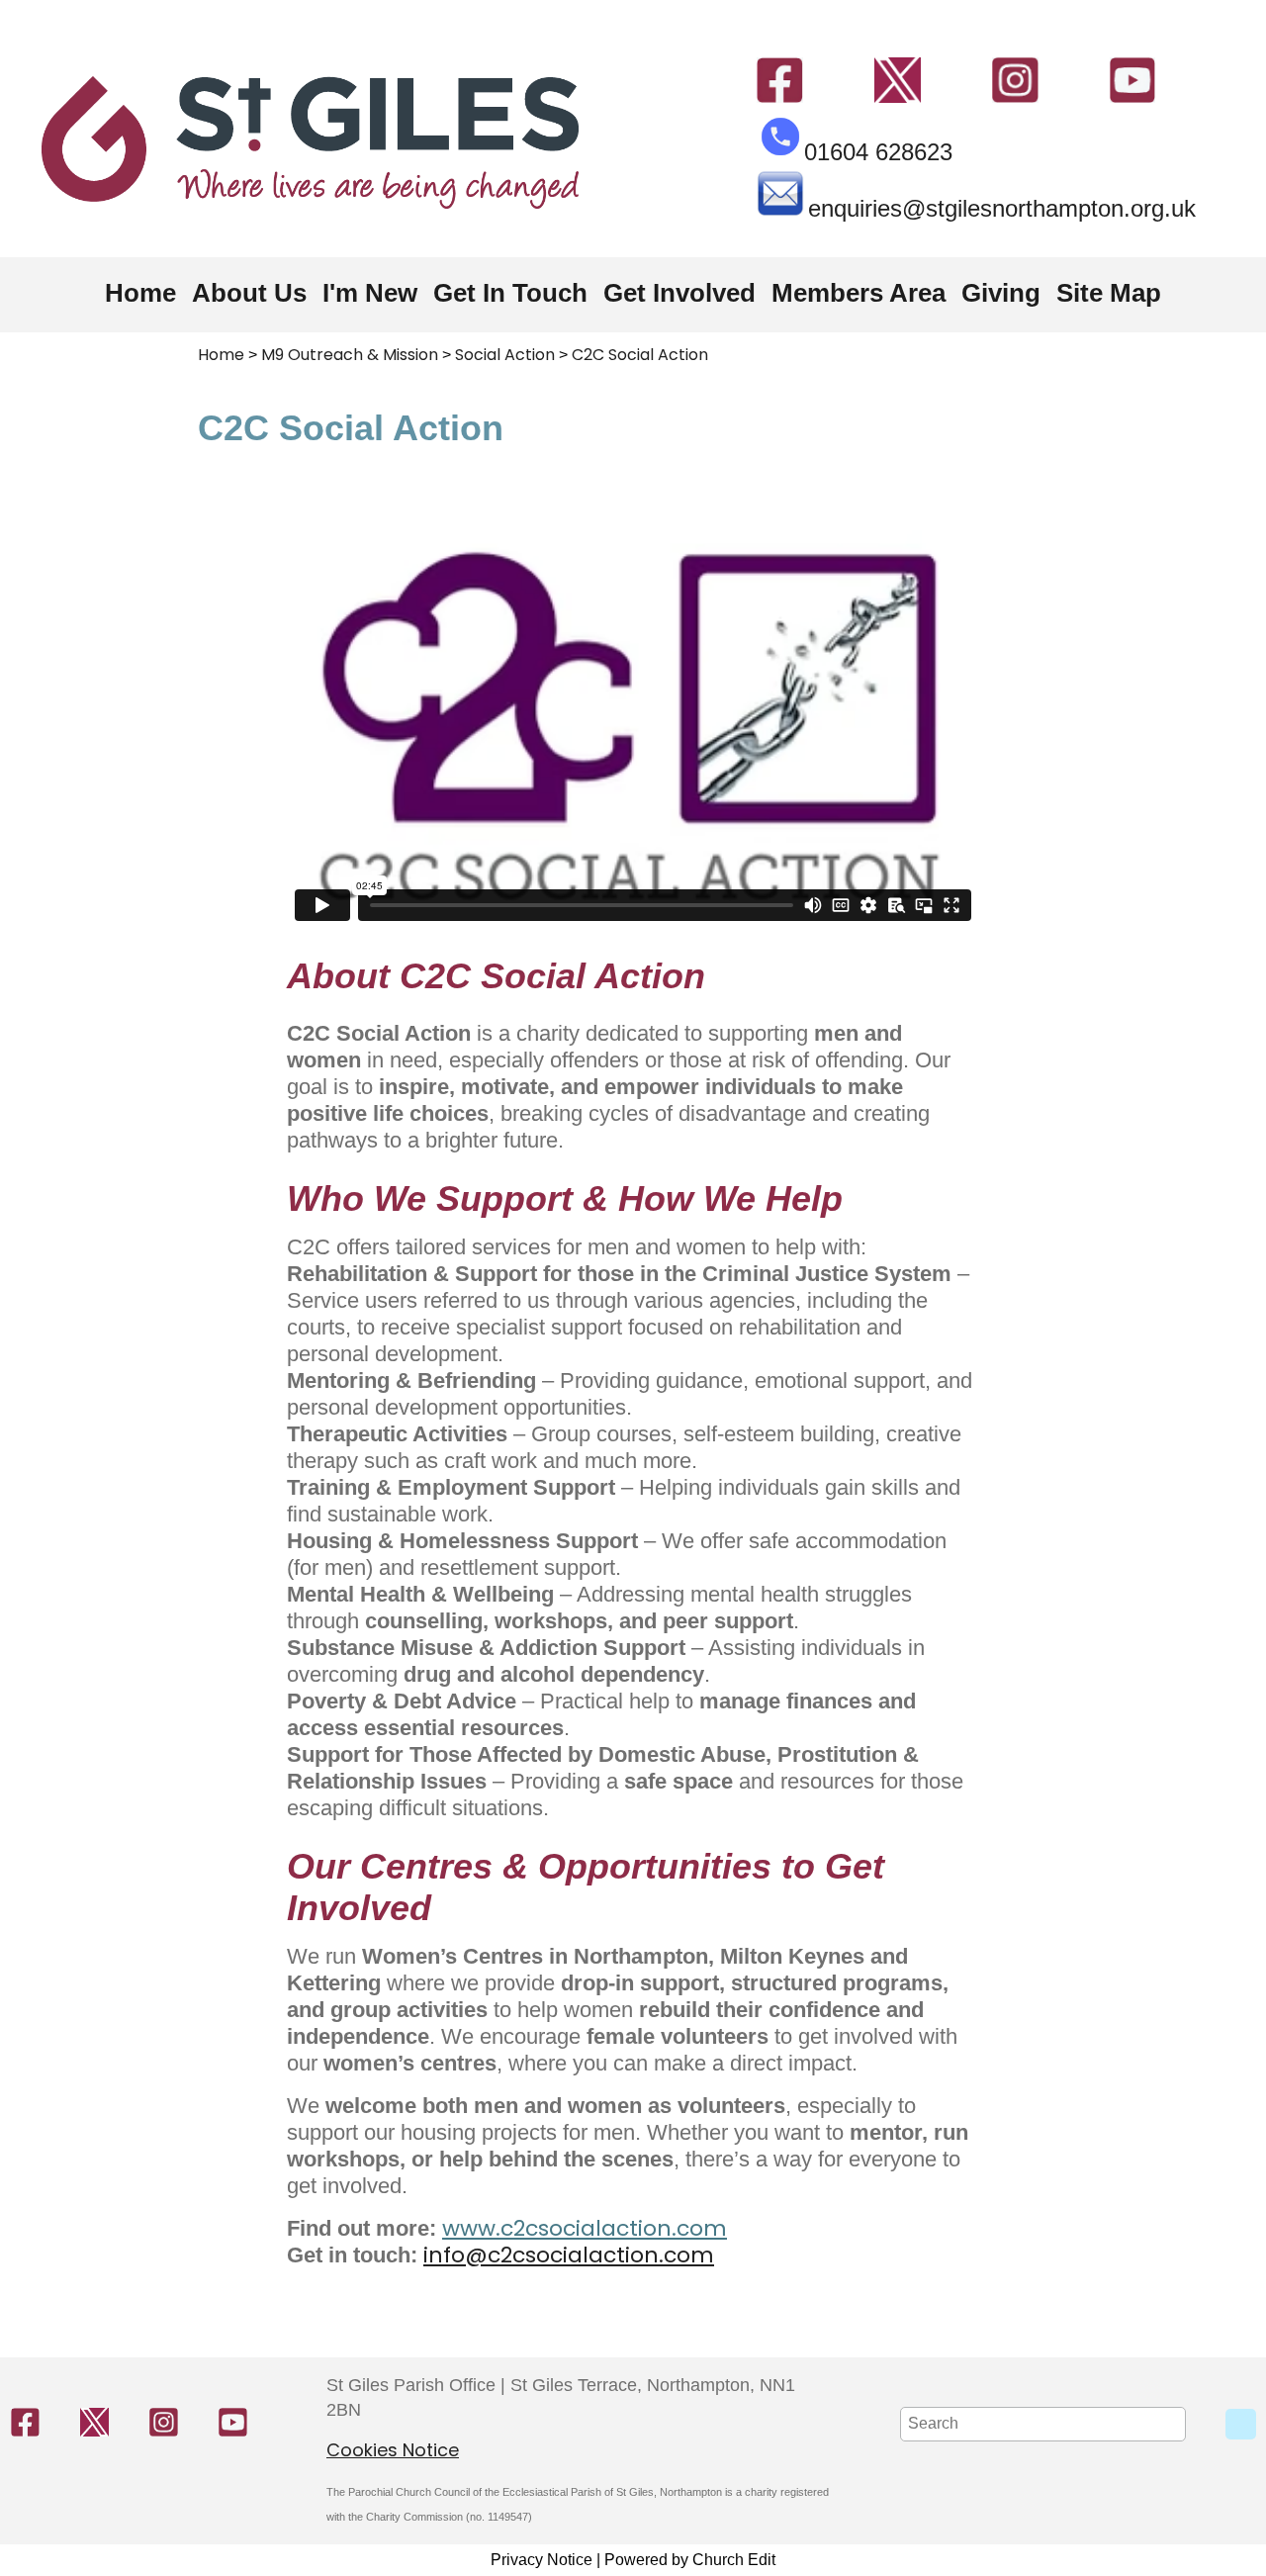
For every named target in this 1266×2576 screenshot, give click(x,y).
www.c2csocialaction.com (585, 2228)
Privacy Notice (542, 2560)
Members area (859, 293)
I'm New (370, 293)
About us (249, 293)
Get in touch (510, 293)
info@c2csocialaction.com (569, 2255)
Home (140, 293)
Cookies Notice (393, 2450)
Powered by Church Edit (690, 2560)
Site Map (1109, 293)
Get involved (679, 293)
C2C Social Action (640, 355)
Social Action (505, 355)
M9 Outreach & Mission (350, 355)
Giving (1001, 293)
